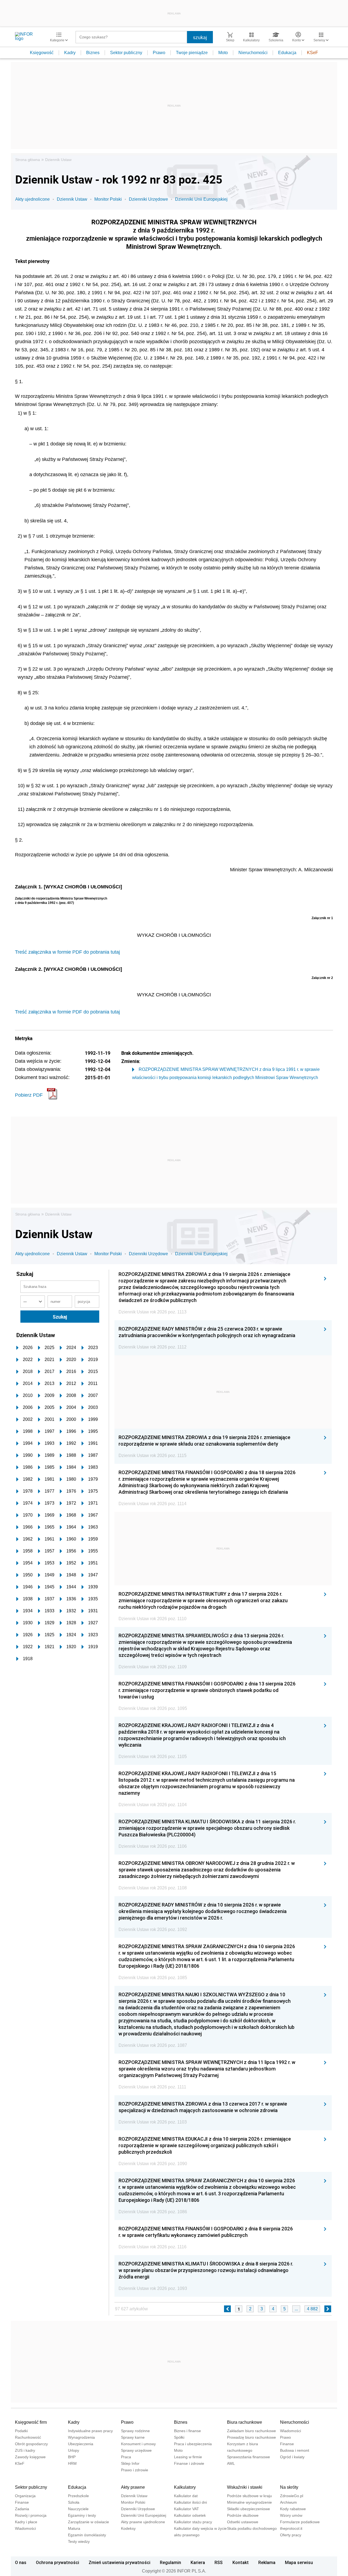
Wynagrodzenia (81, 2437)
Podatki (21, 2431)
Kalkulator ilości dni (190, 2502)
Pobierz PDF (29, 1095)
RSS (219, 2562)
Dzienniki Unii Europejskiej (201, 199)
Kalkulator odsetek (190, 2515)
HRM (72, 2463)
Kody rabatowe (293, 2509)
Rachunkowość (28, 2437)
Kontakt (241, 2562)
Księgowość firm (31, 2422)
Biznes (93, 53)
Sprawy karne (133, 2437)
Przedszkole (78, 2496)
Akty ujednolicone (32, 199)
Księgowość (42, 53)
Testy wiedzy (79, 2541)
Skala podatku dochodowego (252, 2528)
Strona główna (28, 160)
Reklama (267, 2562)
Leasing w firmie (188, 2457)
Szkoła (74, 2502)
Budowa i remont (295, 2450)
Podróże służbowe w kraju (249, 2496)
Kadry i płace (26, 2522)
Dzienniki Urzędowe (148, 199)
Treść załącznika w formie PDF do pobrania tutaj (67, 952)
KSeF (313, 53)
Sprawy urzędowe (136, 2450)
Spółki (179, 2437)
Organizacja (25, 2496)
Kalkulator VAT (187, 2509)
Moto (223, 53)
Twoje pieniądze (192, 53)
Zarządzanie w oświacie (88, 2522)
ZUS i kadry (25, 2450)
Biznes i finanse (187, 2431)
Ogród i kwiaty (292, 2457)
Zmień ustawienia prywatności (119, 2562)
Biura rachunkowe (245, 2422)
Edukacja (287, 53)
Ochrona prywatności (58, 2562)
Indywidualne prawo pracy (90, 2431)
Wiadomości (290, 2431)
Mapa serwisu (299, 2562)
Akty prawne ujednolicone (143, 2522)
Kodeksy (128, 2528)
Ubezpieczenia (81, 2444)
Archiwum (288, 2502)
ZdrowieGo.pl (292, 2496)
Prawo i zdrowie (135, 2470)
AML (231, 2463)
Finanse (287, 2444)
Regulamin (170, 2562)
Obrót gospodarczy (31, 2444)
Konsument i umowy (138, 2444)
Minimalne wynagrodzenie (249, 2502)
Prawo (159, 53)
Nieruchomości (253, 53)
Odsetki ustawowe (243, 2522)
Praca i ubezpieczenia (193, 2444)
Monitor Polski (108, 199)
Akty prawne (133, 2487)
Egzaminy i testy (82, 2515)
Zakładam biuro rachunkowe (251, 2431)
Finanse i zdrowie (189, 2463)
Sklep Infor (130, 2463)
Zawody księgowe (30, 2457)
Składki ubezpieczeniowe (248, 2509)
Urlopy (74, 2450)
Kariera (198, 2562)
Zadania (22, 2509)
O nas (21, 2562)
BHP (72, 2457)
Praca (126, 2457)
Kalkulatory (185, 2487)
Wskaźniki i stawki (245, 2487)
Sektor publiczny (126, 53)
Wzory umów (291, 2515)
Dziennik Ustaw (58, 160)
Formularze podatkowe (300, 2522)
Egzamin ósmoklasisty (87, 2535)
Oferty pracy (291, 2535)
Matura (74, 2528)
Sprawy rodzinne (135, 2431)
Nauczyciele (78, 2509)
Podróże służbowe (243, 2515)
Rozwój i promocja (31, 2515)
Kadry (70, 53)
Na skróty (289, 2487)
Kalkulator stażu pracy (193, 2522)
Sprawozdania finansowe (248, 2457)
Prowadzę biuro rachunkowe (251, 2437)
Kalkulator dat (186, 2496)
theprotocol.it (291, 2528)
